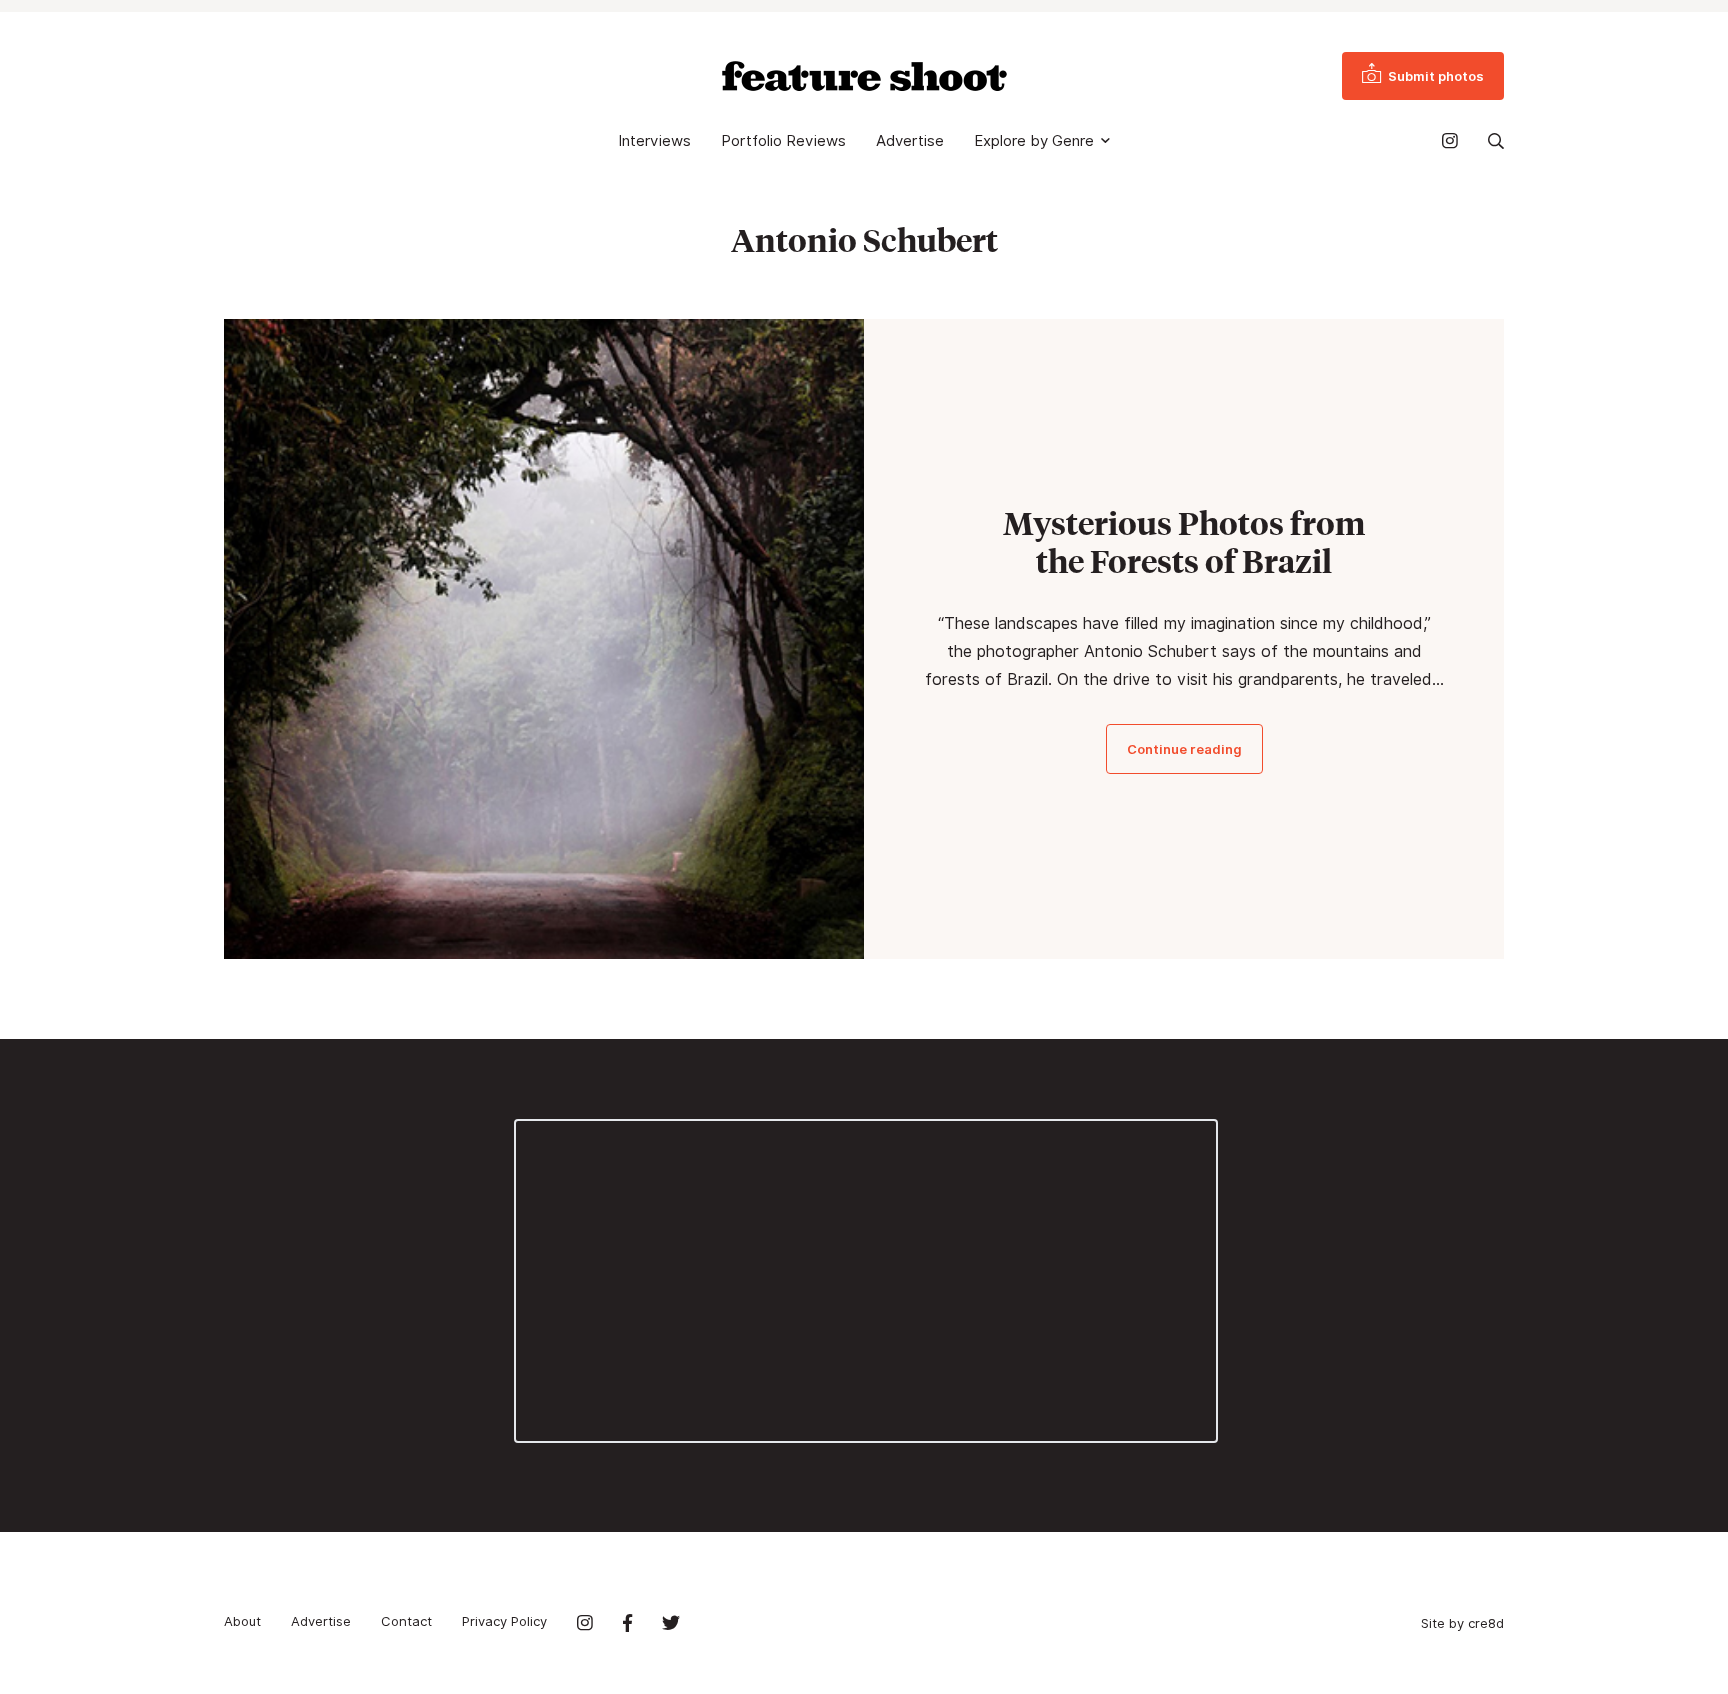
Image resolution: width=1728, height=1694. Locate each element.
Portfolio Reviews (783, 141)
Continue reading (1184, 749)
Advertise (910, 141)
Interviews (654, 141)
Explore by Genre (1034, 141)
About (242, 1621)
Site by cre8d (1462, 1623)
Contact (406, 1621)
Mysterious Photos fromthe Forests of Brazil (1184, 542)
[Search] (1496, 141)
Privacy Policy (504, 1621)
